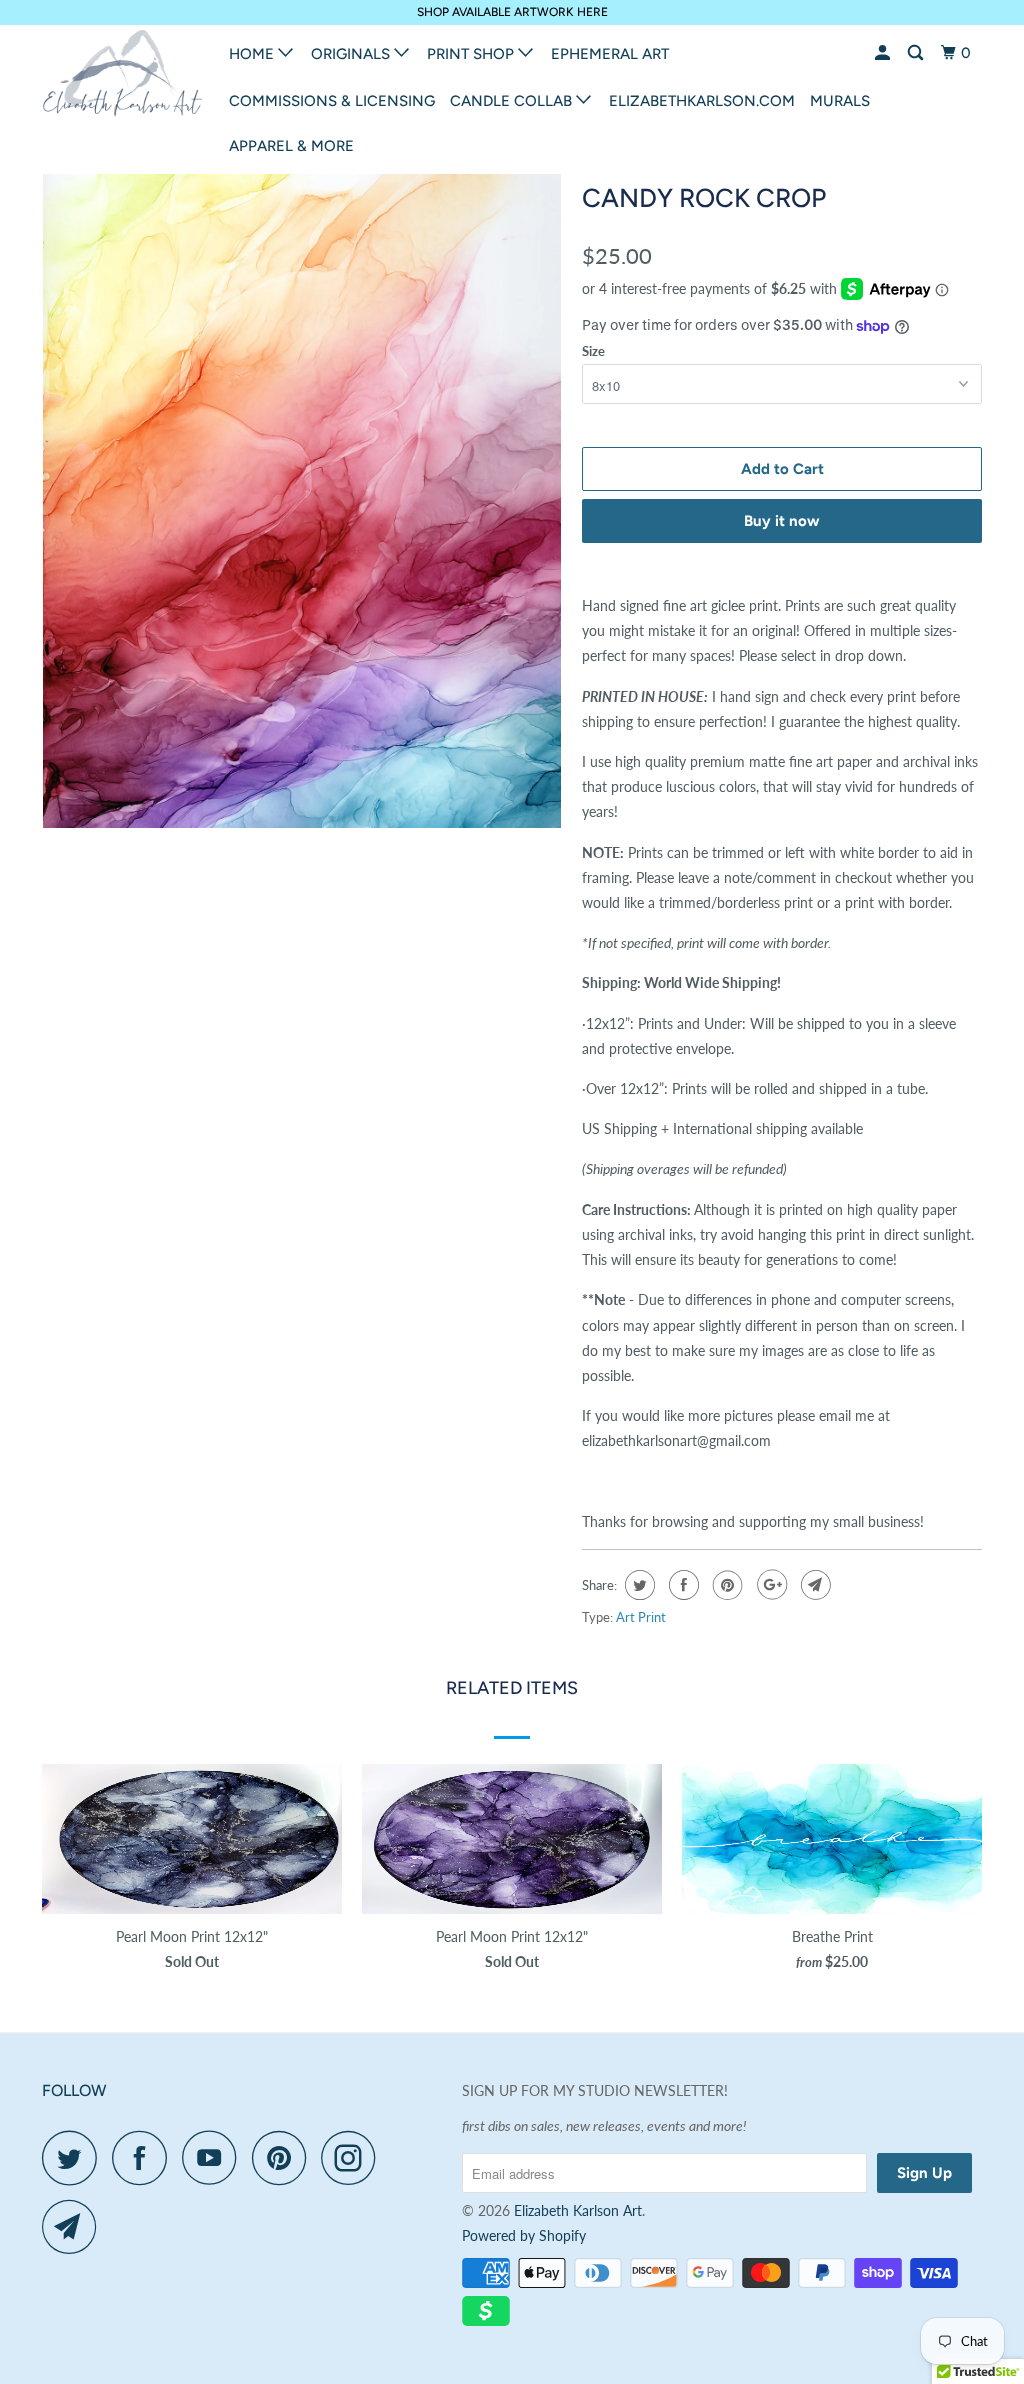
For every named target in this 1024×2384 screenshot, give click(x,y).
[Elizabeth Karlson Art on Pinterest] (284, 2157)
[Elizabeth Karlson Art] (122, 77)
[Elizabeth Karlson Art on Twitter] (75, 2157)
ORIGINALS (352, 54)
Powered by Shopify (524, 2235)
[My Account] (884, 53)
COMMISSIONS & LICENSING (332, 101)
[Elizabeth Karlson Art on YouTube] (215, 2157)
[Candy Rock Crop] (302, 500)
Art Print (641, 1617)
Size (593, 351)
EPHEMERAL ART (610, 54)
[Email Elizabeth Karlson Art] (75, 2226)
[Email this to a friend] (813, 1585)
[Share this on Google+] (769, 1585)
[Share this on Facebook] (681, 1585)
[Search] (917, 53)
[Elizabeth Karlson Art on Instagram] (354, 2157)
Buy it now (782, 521)
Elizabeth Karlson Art (578, 2210)
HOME (253, 54)
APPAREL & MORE (291, 146)
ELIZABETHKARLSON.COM (702, 101)
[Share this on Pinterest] (725, 1585)
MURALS (840, 101)
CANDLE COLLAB (513, 101)
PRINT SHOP (472, 54)
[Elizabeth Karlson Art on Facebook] (145, 2157)
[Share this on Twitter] (637, 1585)
